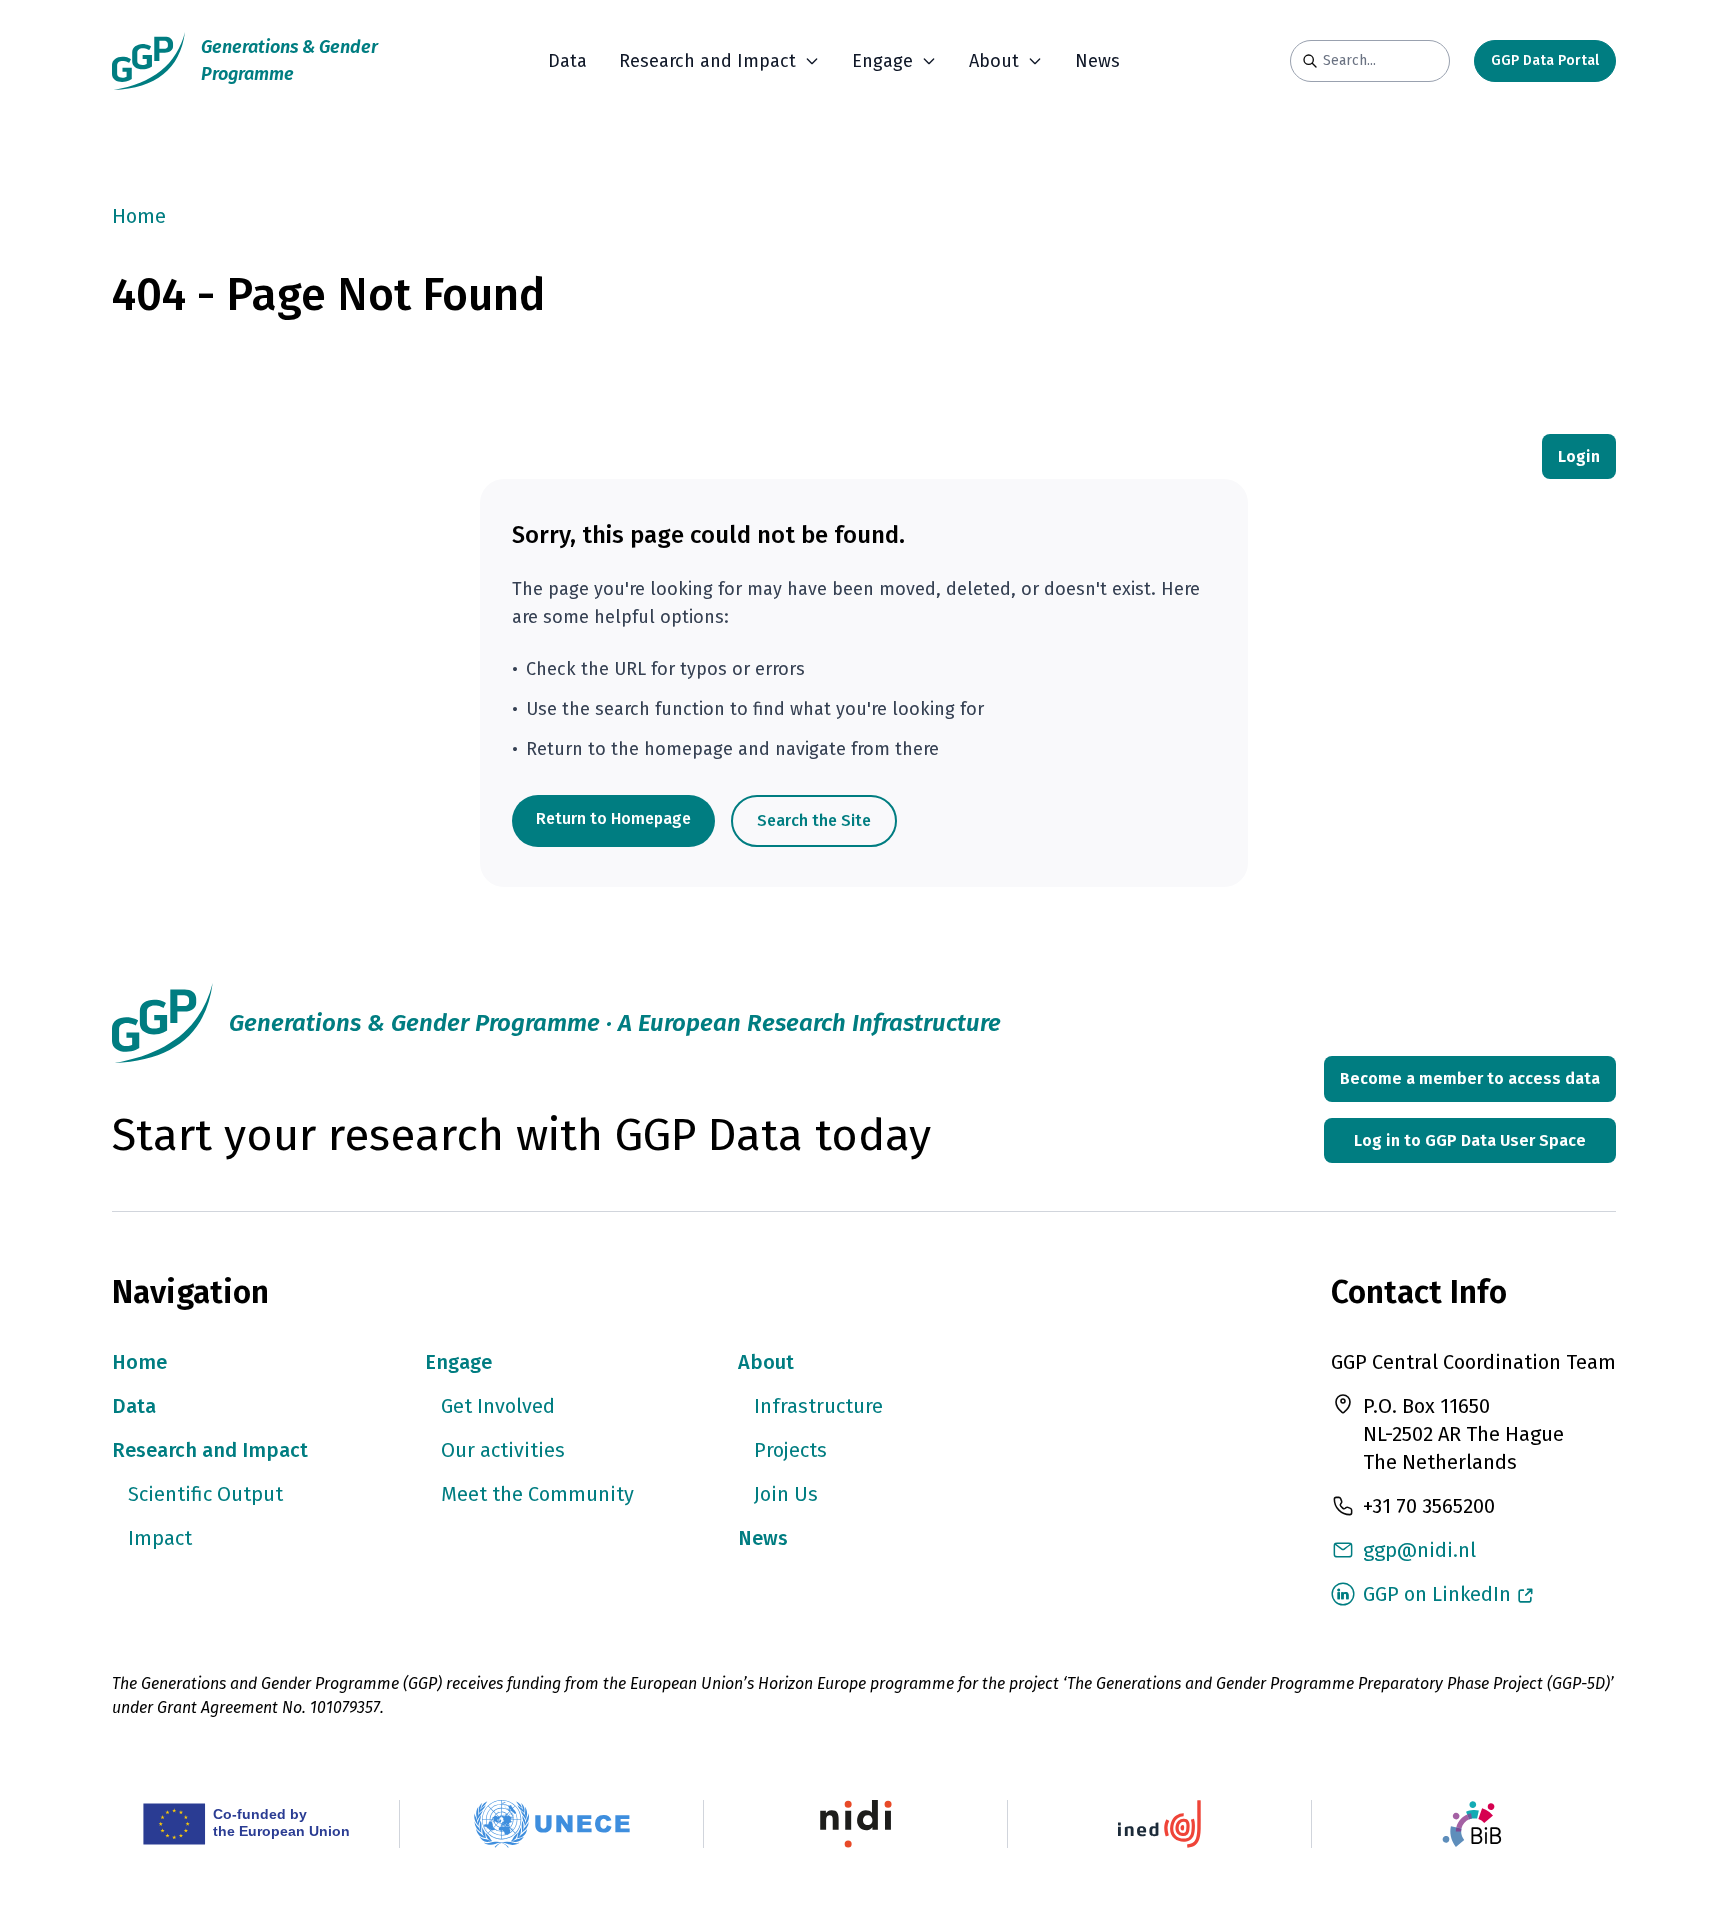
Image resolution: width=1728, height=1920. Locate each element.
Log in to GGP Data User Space (1470, 1140)
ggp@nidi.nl (1419, 1550)
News (1097, 61)
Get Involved (498, 1406)
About (766, 1362)
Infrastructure (818, 1406)
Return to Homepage (613, 818)
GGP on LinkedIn (1437, 1594)
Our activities (503, 1450)
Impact (160, 1538)
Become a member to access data (1470, 1078)
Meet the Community (537, 1494)
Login (1579, 456)
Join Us (786, 1494)
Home (139, 216)
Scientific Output (205, 1494)
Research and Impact (210, 1450)
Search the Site (814, 820)
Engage (458, 1362)
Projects (790, 1450)
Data (567, 61)
